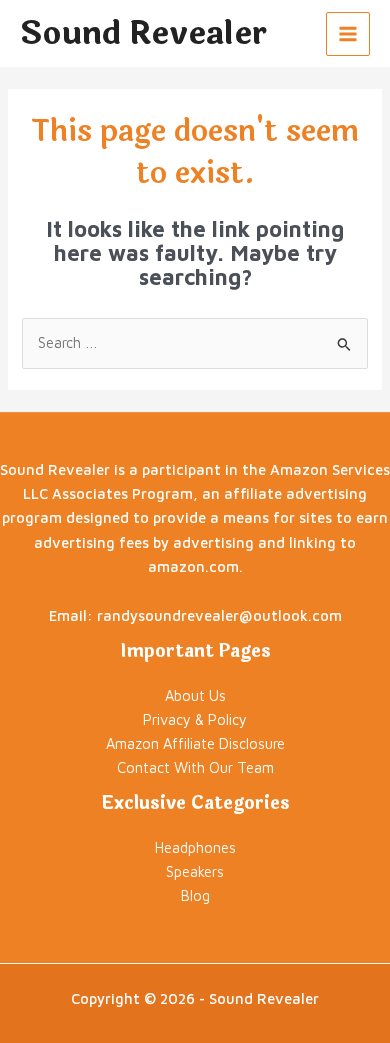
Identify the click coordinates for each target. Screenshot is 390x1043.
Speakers (195, 871)
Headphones (195, 847)
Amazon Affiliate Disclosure (195, 743)
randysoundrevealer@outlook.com (219, 615)
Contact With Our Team (195, 767)
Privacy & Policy (195, 719)
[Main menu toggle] (348, 34)
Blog (195, 895)
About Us (195, 695)
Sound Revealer (143, 33)
